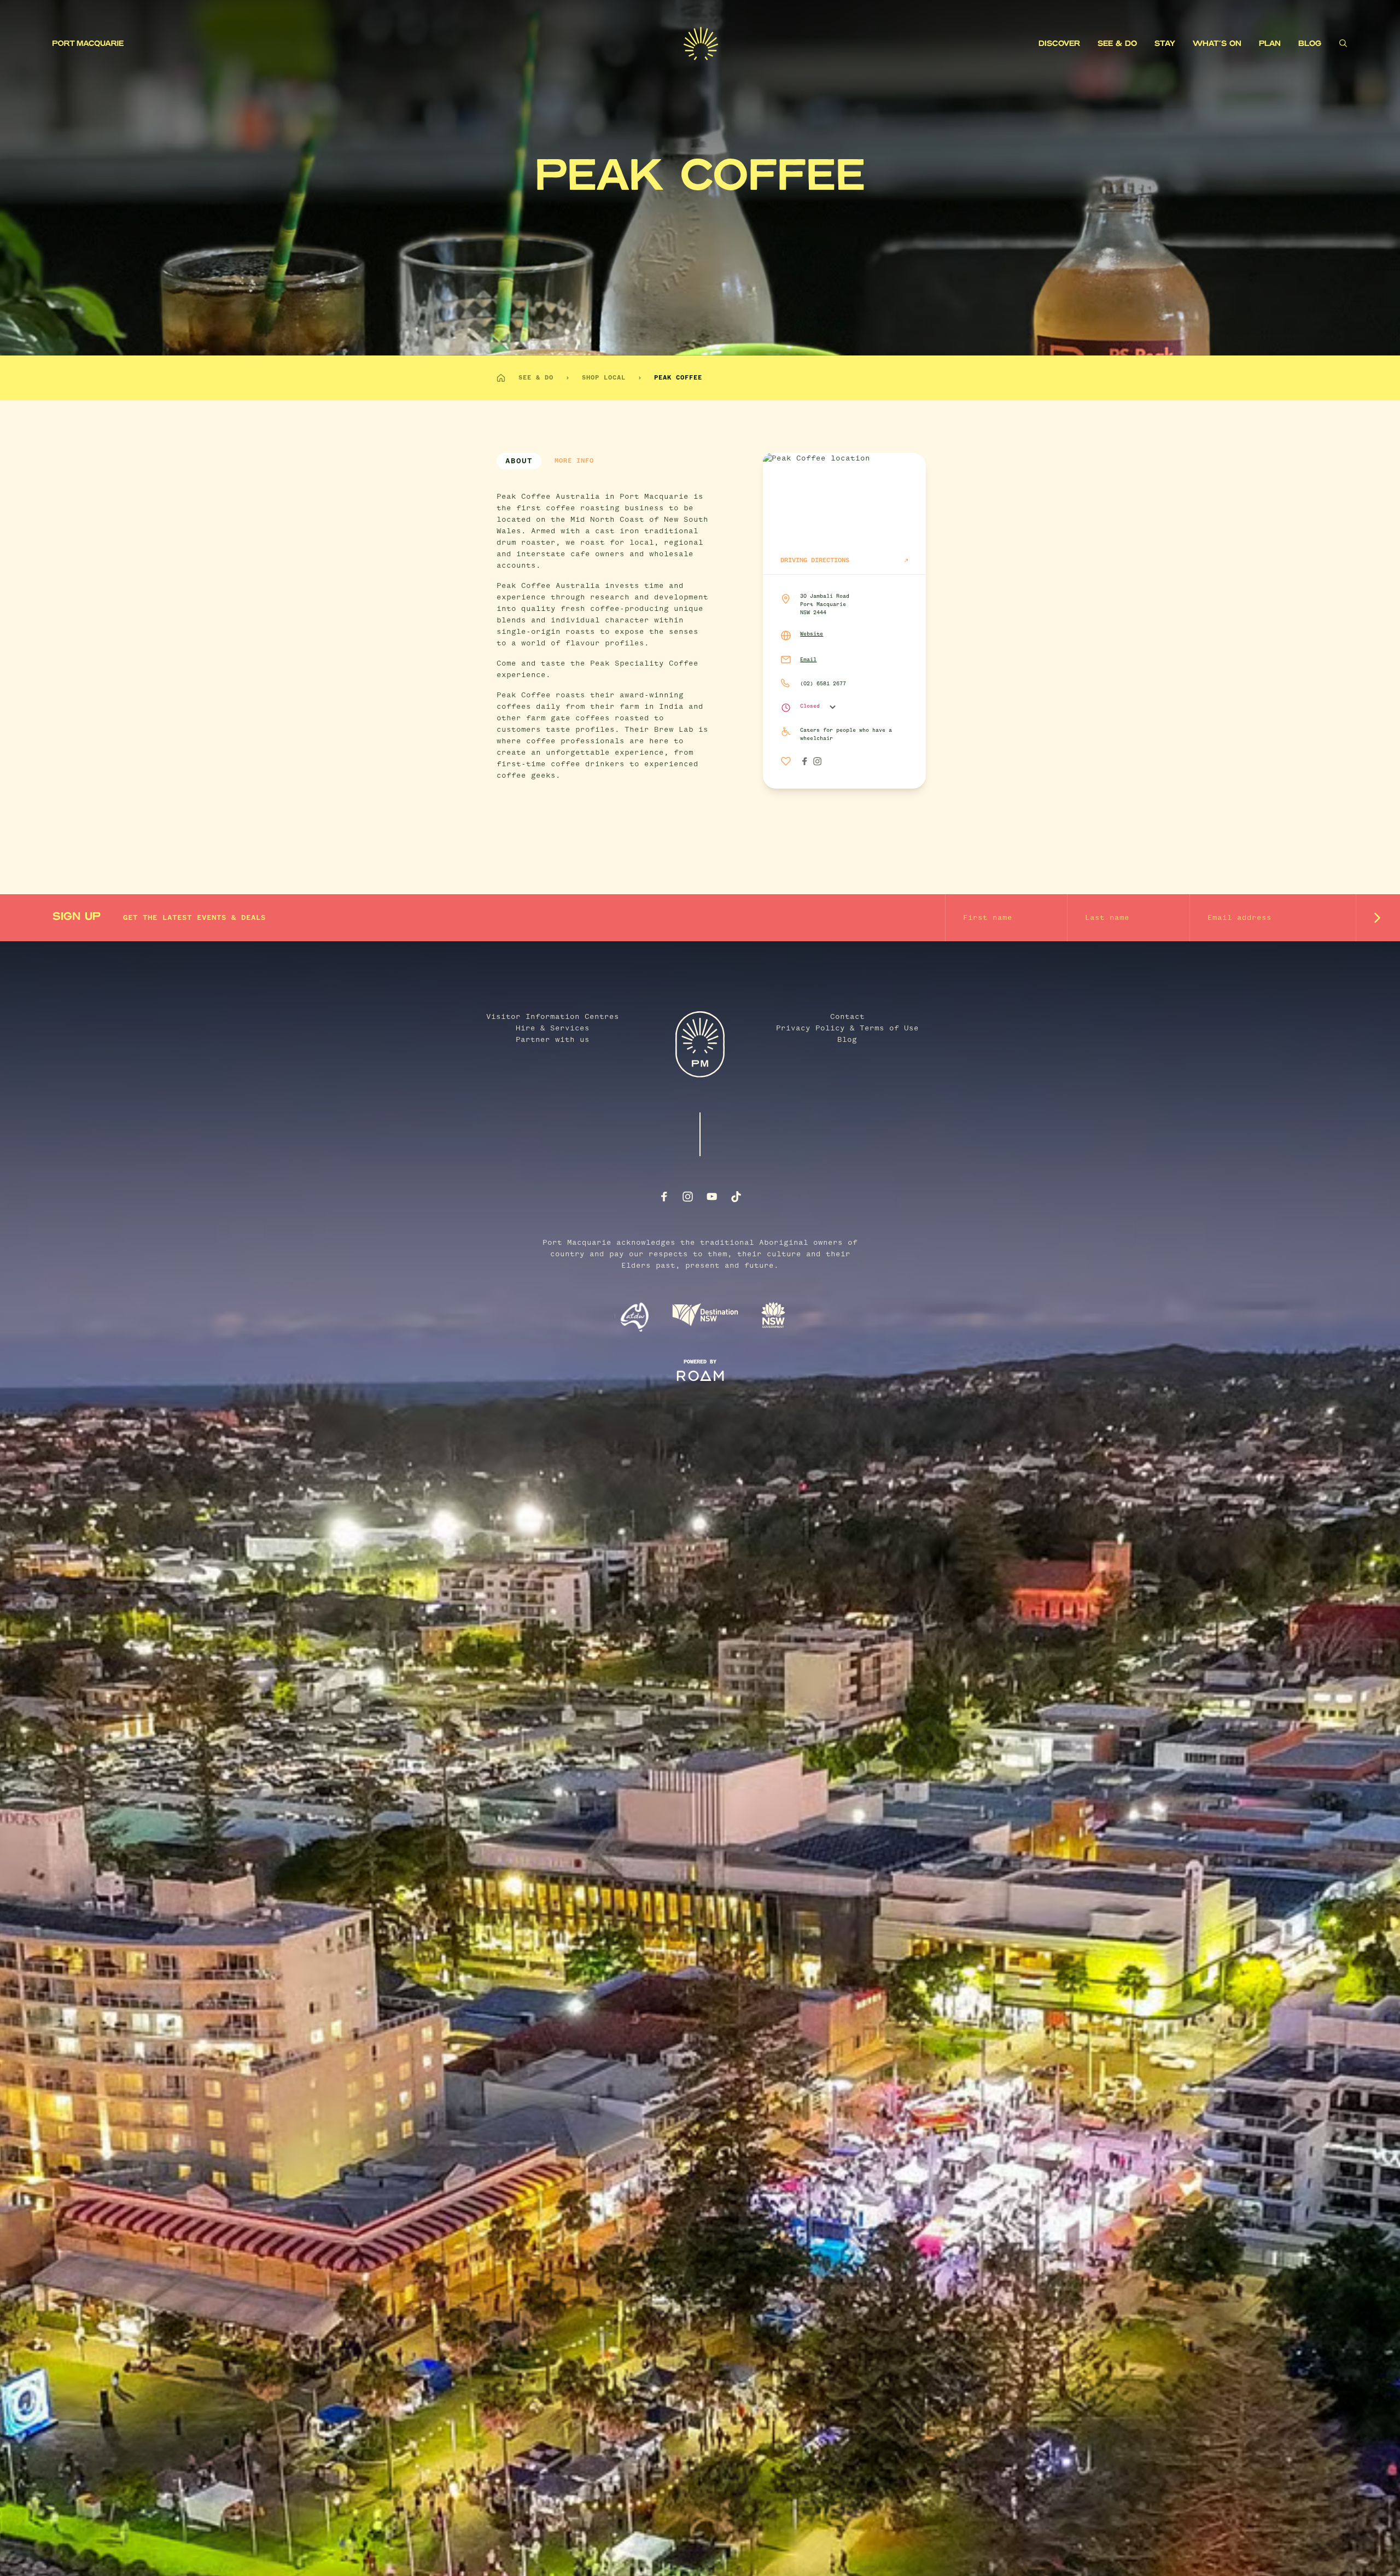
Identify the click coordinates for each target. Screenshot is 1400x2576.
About (519, 461)
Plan (1270, 44)
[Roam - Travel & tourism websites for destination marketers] (700, 1376)
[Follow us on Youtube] (712, 1197)
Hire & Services (553, 1028)
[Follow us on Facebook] (664, 1197)
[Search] (1343, 43)
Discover (1059, 44)
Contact (847, 1017)
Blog (1310, 44)
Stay (1165, 44)
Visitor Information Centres (553, 1017)
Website (812, 634)
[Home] (501, 378)
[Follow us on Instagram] (688, 1197)
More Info (574, 461)
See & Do (1117, 44)
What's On (1217, 44)
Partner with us (553, 1040)
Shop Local (604, 378)
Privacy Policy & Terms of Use (847, 1028)
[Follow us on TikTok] (736, 1197)
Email (808, 660)
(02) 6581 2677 (823, 684)
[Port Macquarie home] (368, 44)
